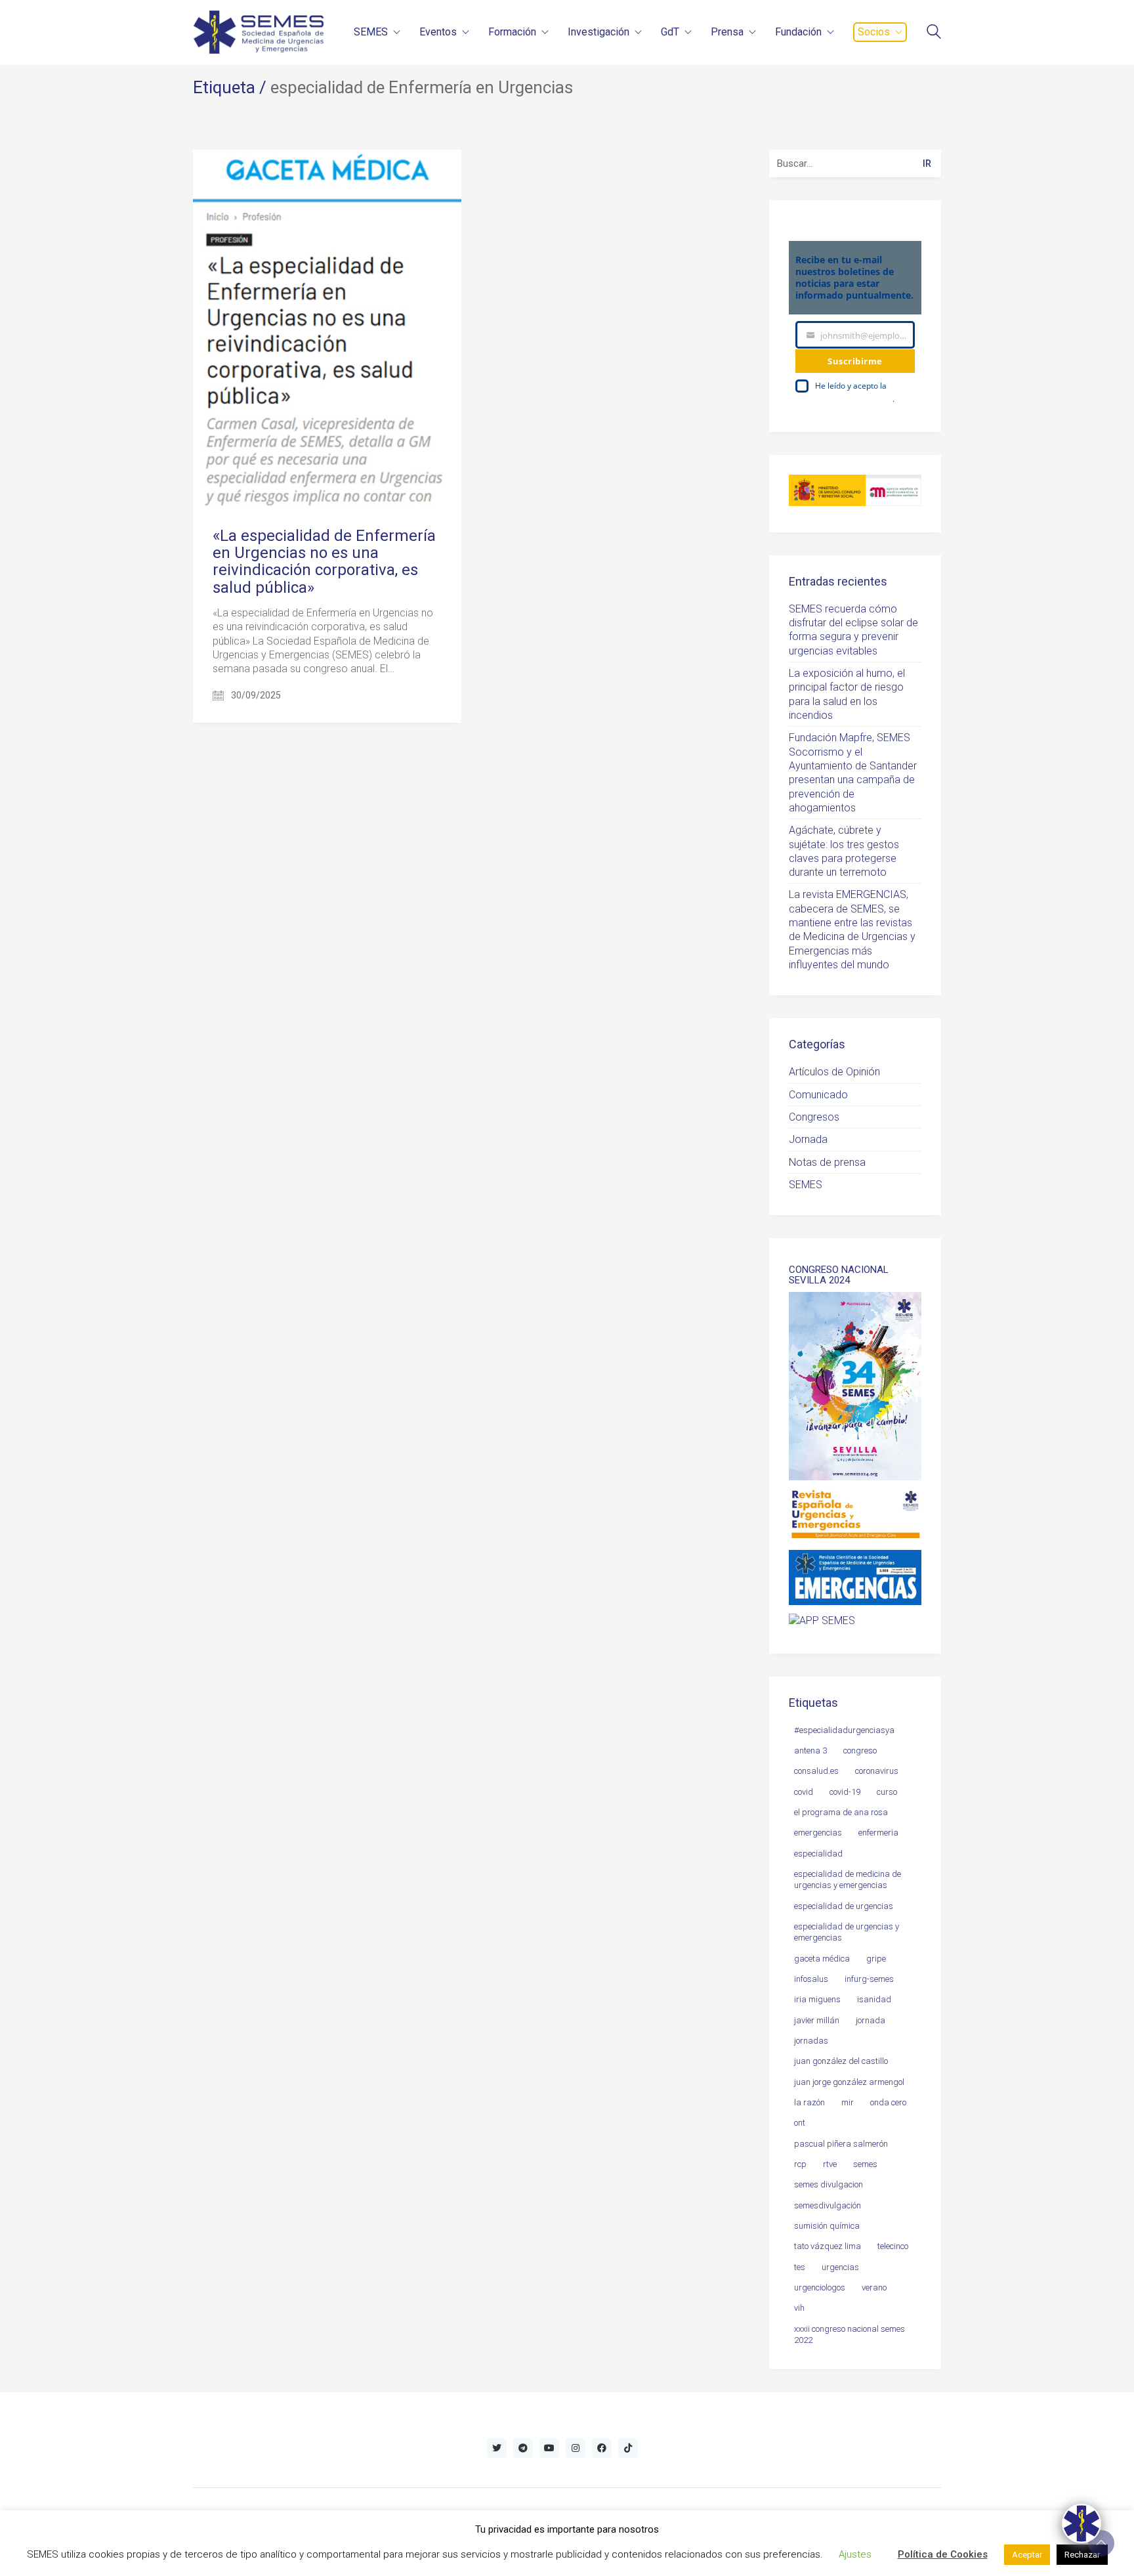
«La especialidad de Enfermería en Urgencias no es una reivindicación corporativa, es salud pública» (324, 562)
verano (874, 2287)
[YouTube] (549, 2448)
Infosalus (811, 1979)
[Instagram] (576, 2448)
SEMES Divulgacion (829, 2184)
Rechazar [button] (1082, 2555)
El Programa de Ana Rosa (841, 1812)
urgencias (840, 2267)
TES (800, 2267)
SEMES (806, 1185)
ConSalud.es (816, 1771)
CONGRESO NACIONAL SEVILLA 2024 (839, 1275)
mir (848, 2102)
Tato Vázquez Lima (828, 2246)
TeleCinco (893, 2246)
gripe (876, 1959)
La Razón (809, 2102)
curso (887, 1792)
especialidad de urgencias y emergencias (847, 1932)
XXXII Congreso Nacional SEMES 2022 (850, 2334)
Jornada (808, 1139)
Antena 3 (810, 1750)
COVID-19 (845, 1792)
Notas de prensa (827, 1162)
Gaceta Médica (822, 1959)
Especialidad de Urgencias (844, 1906)
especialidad (818, 1854)
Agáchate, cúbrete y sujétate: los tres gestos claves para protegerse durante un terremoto (844, 851)
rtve (830, 2164)
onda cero (888, 2102)
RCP (800, 2164)
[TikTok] (628, 2448)
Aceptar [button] (1027, 2555)
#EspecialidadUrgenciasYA (844, 1730)
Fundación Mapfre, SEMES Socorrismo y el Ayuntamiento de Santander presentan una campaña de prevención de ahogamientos (853, 773)
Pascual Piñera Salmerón (841, 2144)
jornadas (811, 2041)
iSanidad (874, 1999)
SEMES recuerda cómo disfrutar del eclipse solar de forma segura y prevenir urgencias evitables (853, 630)
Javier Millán (817, 2020)
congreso (860, 1750)
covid (804, 1792)
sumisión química (827, 2226)
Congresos (814, 1117)
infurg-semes (869, 1979)
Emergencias (818, 1833)
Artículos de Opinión (834, 1072)
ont (800, 2123)
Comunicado (818, 1095)
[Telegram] (523, 2448)
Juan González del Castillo (841, 2061)
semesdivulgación (828, 2205)
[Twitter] (497, 2448)
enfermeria (878, 1833)
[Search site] (934, 33)
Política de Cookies (943, 2554)
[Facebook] (602, 2448)
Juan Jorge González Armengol (849, 2082)
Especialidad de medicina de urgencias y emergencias (848, 1879)
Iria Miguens (817, 1999)
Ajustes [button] (855, 2554)
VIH (799, 2308)
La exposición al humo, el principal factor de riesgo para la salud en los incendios (847, 694)
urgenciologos (820, 2287)
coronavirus (877, 1771)
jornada (871, 2020)
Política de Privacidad (854, 399)
